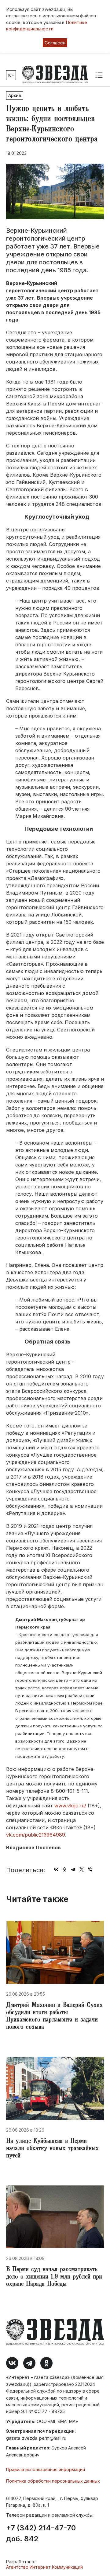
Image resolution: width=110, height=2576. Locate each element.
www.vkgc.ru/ (70, 1806)
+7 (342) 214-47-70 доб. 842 (41, 2533)
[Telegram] (73, 1869)
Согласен (55, 43)
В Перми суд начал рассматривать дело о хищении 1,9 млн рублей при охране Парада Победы (54, 2277)
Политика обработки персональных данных (53, 2481)
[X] (82, 1869)
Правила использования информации (46, 2469)
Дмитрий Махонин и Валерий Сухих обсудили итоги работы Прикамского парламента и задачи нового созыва (54, 2017)
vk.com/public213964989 (36, 1835)
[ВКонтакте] (56, 1869)
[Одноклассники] (64, 1869)
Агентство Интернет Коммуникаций (44, 2567)
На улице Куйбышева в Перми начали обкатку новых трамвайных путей (52, 2149)
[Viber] (90, 1869)
